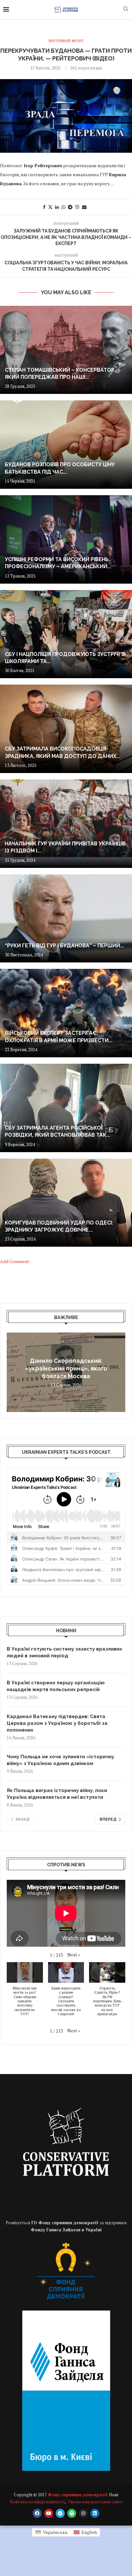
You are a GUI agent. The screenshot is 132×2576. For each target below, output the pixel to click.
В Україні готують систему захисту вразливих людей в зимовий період (64, 1652)
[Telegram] (60, 2513)
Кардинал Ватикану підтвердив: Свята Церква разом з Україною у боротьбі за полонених (57, 1723)
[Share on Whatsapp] (63, 207)
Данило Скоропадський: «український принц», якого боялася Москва (66, 1369)
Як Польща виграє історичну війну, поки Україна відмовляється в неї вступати (57, 1794)
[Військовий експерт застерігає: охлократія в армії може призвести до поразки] (66, 1013)
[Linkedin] (95, 2513)
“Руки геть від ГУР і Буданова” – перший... (64, 946)
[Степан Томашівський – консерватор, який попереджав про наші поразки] (66, 350)
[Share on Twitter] (50, 207)
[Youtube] (49, 2513)
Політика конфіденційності (37, 2502)
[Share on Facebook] (44, 207)
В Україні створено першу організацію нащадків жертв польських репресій (56, 1686)
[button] (12, 1372)
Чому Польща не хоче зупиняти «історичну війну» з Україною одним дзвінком (60, 1760)
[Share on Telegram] (70, 207)
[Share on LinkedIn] (57, 207)
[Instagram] (83, 2513)
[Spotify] (72, 2513)
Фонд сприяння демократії (78, 2495)
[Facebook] (37, 2513)
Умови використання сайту (95, 2502)
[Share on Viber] (77, 207)
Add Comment (15, 1261)
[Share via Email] (84, 207)
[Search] (126, 9)
